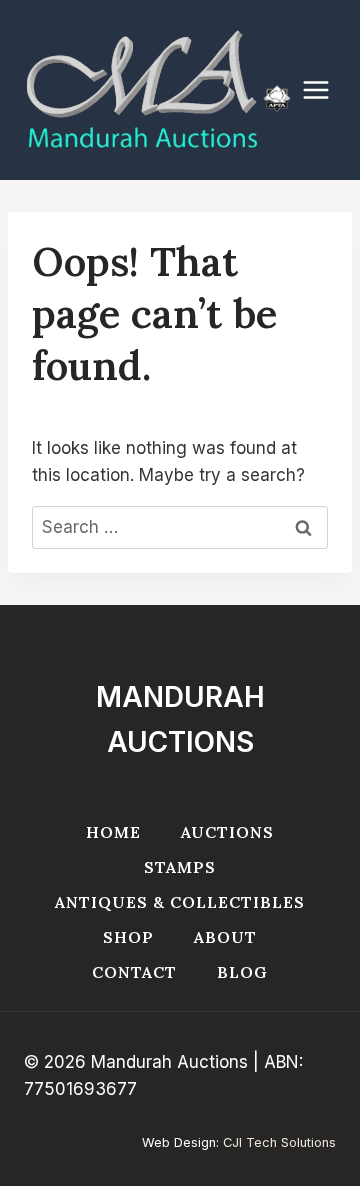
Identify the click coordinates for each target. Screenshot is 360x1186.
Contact (134, 972)
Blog (242, 972)
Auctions (227, 832)
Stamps (180, 867)
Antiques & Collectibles (180, 902)
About (225, 937)
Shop (128, 937)
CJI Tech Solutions (279, 1142)
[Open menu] (326, 90)
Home (113, 832)
